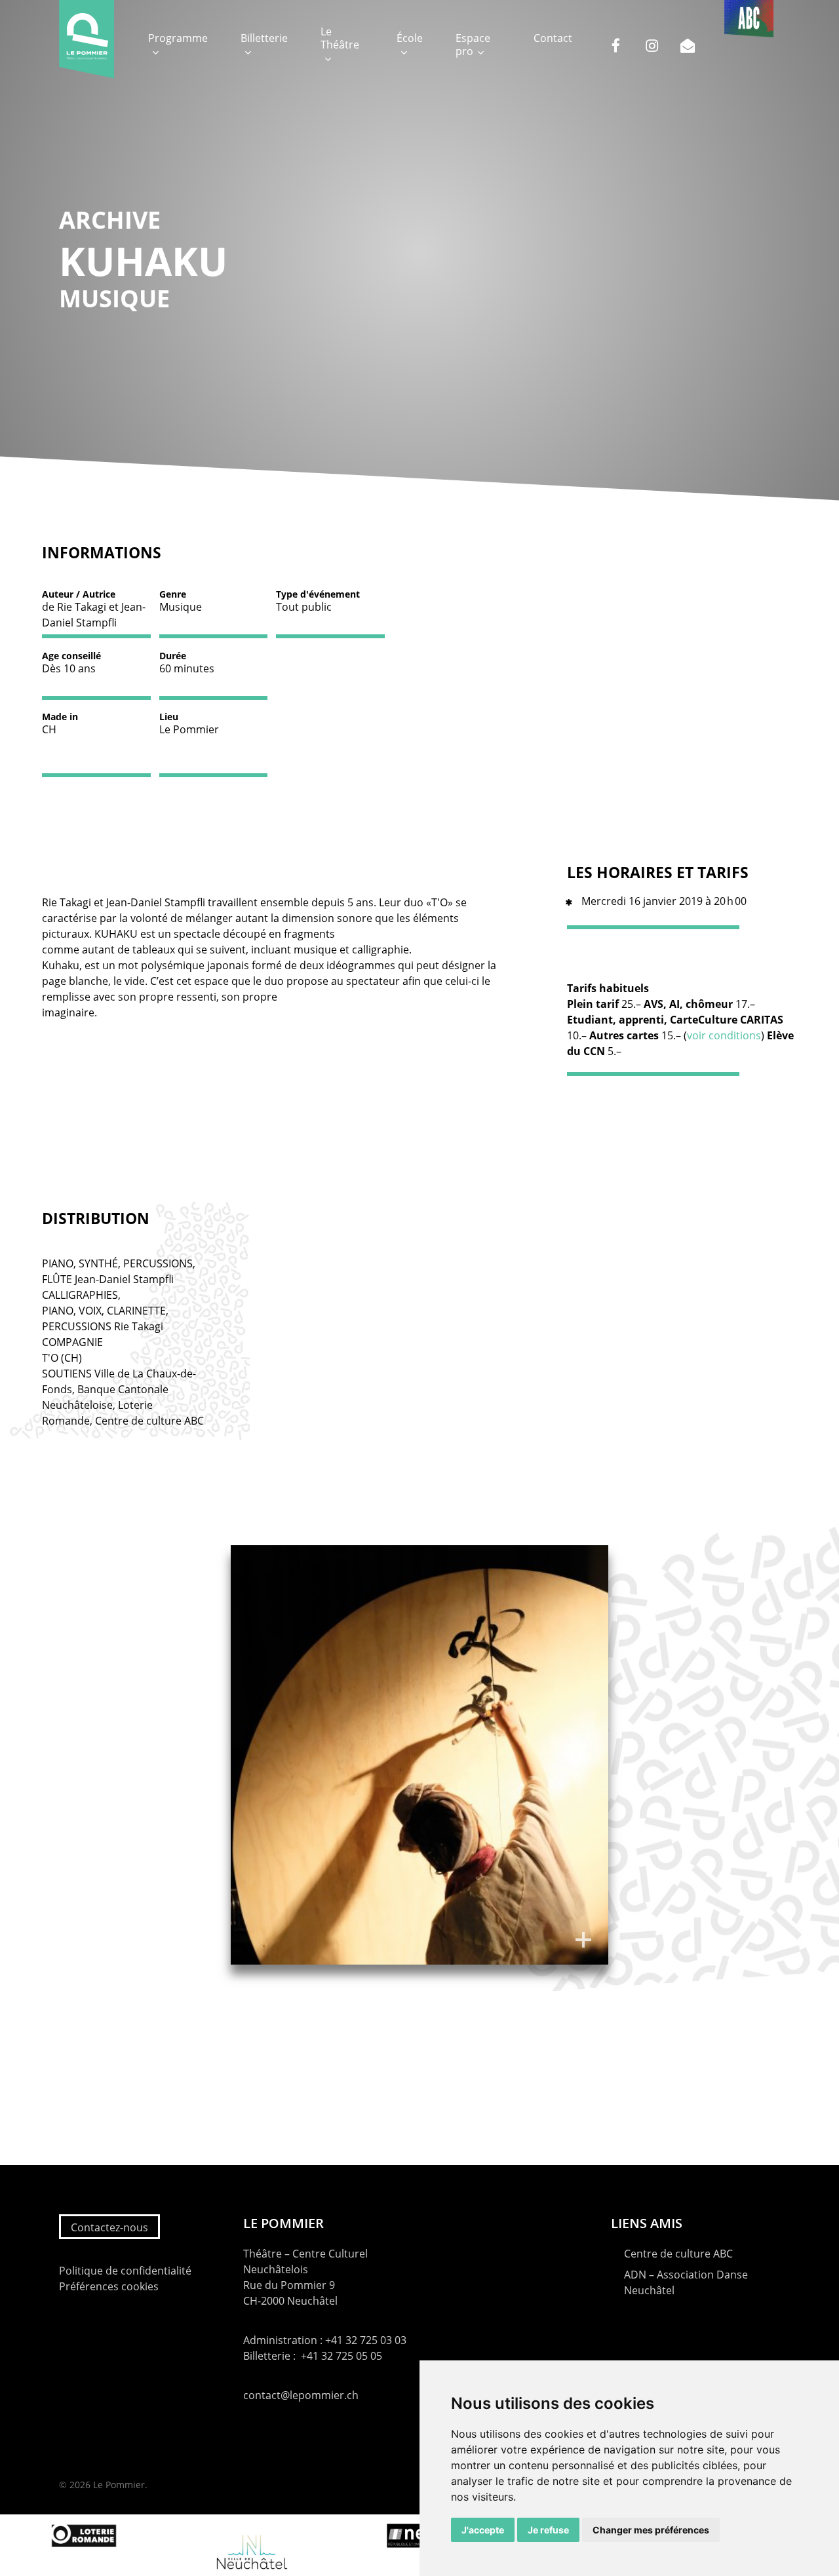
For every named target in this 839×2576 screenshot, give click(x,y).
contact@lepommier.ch (301, 2395)
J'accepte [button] (483, 2530)
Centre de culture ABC (678, 2254)
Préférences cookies (109, 2286)
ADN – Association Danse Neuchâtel (686, 2282)
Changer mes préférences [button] (651, 2530)
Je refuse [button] (548, 2530)
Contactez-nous (109, 2227)
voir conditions (724, 1035)
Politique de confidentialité (125, 2271)
